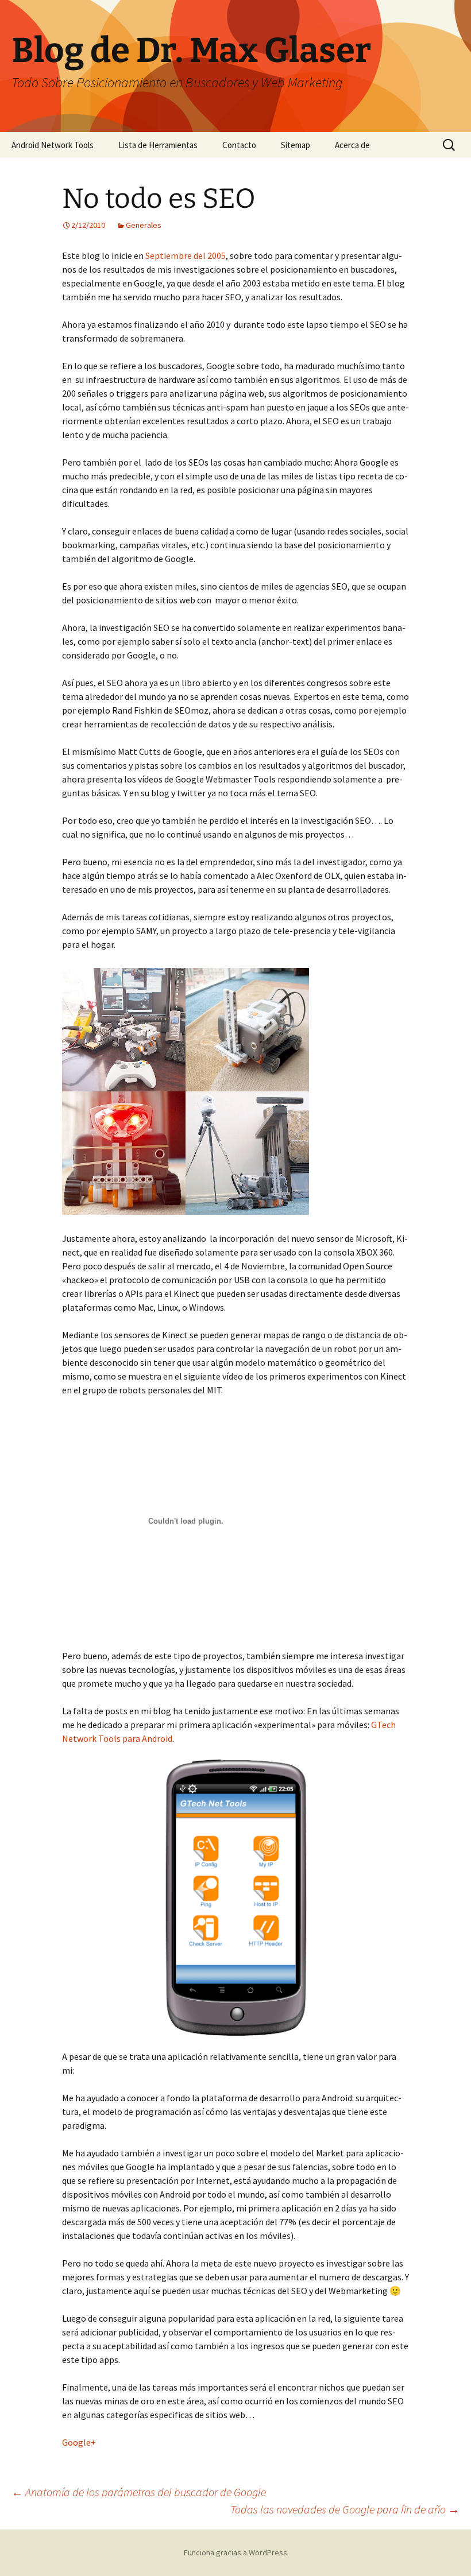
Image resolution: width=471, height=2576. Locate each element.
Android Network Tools (53, 145)
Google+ (79, 2442)
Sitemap (296, 145)
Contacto (239, 145)
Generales (144, 225)
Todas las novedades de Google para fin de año (345, 2509)
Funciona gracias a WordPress (235, 2552)
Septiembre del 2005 (186, 255)
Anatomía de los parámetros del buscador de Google (139, 2492)
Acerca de (352, 145)
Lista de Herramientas (158, 145)
